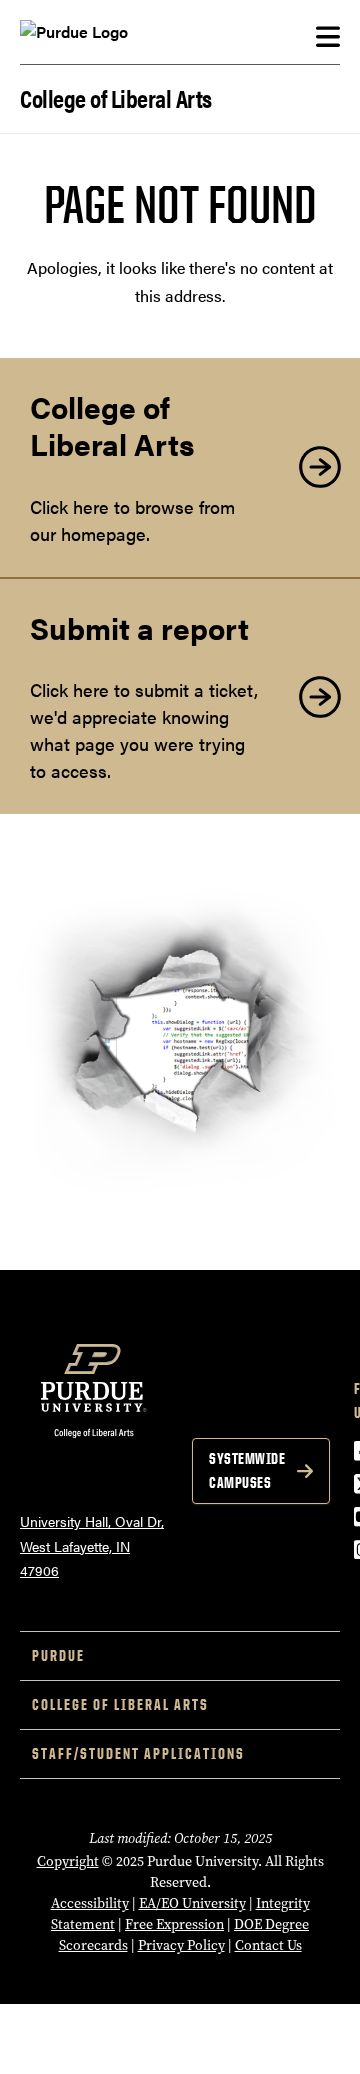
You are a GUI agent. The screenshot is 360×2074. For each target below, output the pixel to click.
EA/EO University (192, 1903)
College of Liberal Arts (116, 96)
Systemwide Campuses (247, 1470)
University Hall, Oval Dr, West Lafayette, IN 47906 (92, 1545)
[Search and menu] (328, 37)
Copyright (68, 1861)
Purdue (58, 1655)
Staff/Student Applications (138, 1753)
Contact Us (268, 1945)
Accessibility (90, 1903)
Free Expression (174, 1924)
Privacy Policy (181, 1945)
